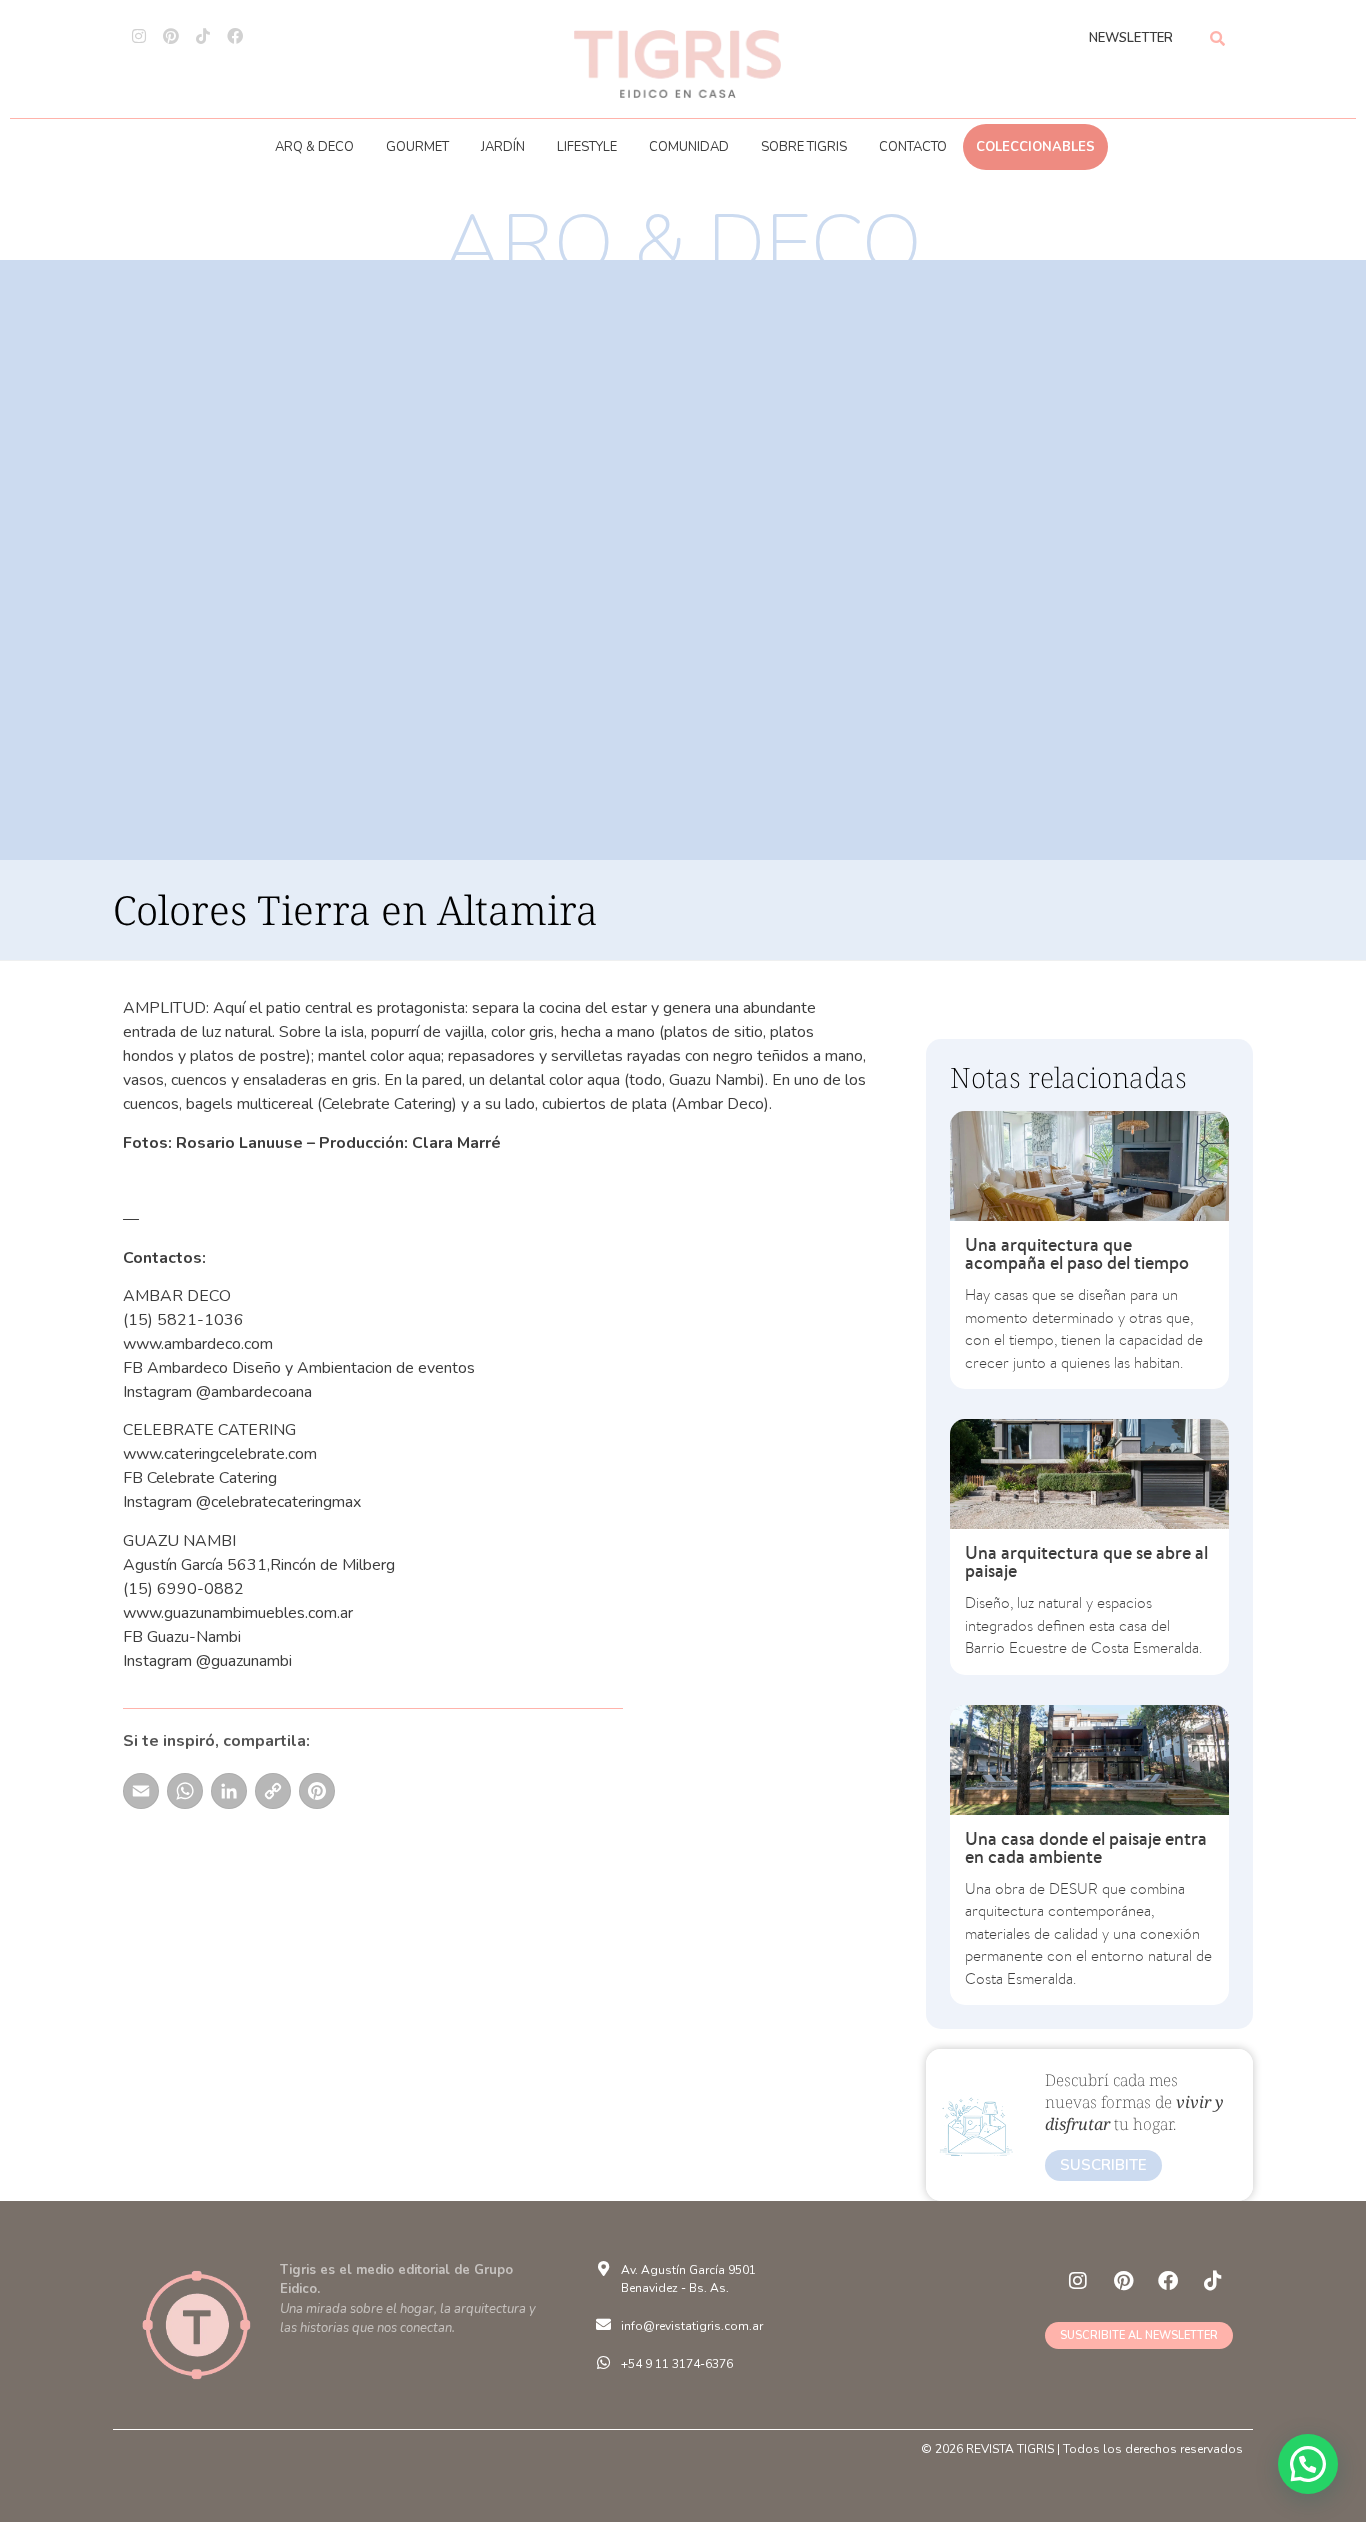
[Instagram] (139, 36)
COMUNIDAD (689, 147)
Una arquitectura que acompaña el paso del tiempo (1077, 1253)
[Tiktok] (203, 36)
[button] (1308, 2464)
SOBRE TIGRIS (804, 147)
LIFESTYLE (587, 147)
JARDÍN (503, 147)
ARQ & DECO (314, 147)
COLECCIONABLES (1035, 147)
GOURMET (417, 147)
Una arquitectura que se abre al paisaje (1086, 1561)
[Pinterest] (171, 36)
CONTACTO (913, 147)
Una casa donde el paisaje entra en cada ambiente (1086, 1847)
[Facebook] (235, 36)
